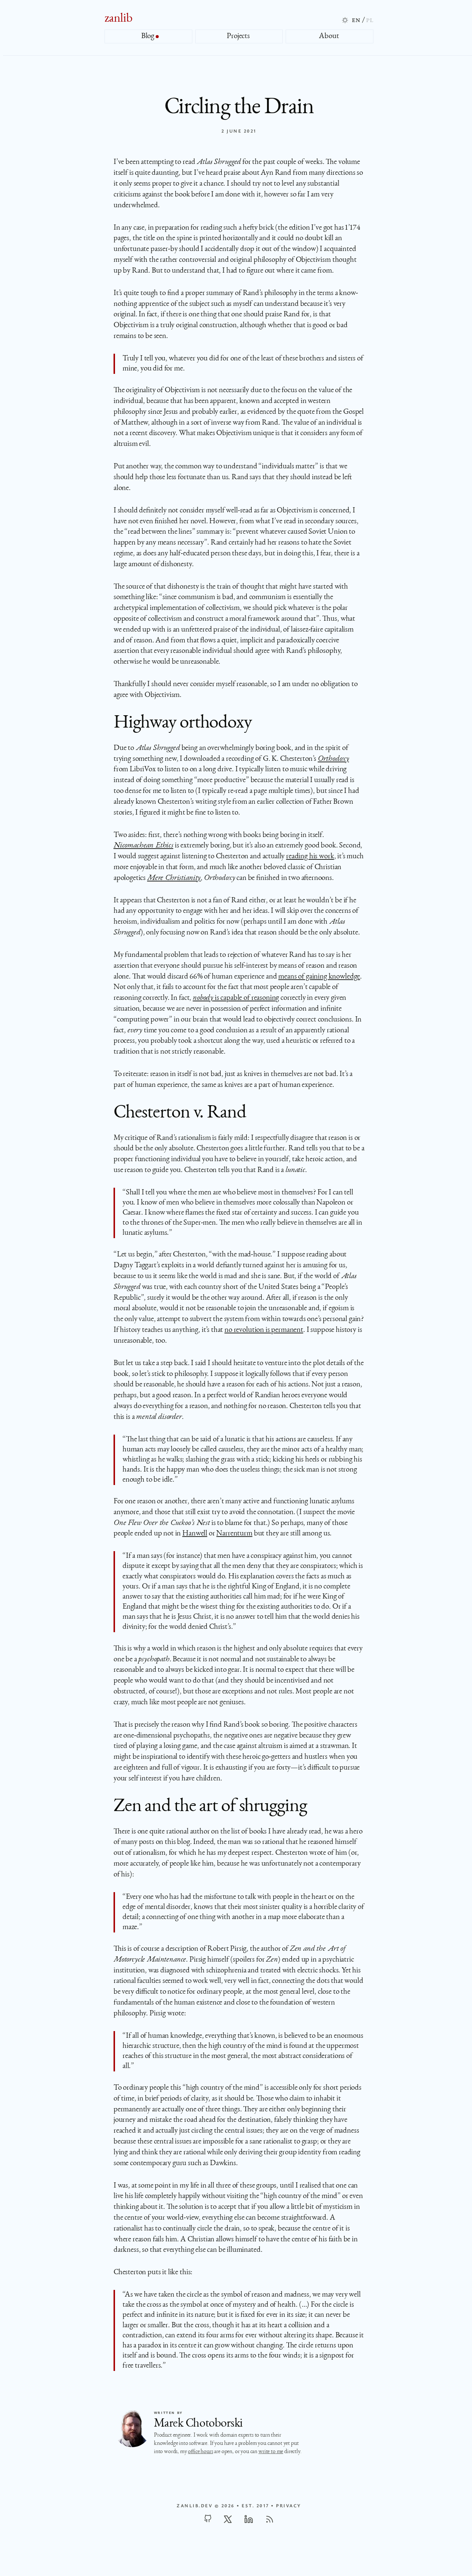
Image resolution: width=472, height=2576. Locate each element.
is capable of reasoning (236, 998)
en (356, 20)
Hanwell (195, 1534)
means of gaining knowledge (319, 977)
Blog (148, 36)
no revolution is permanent (264, 1330)
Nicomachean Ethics (143, 846)
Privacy (288, 2506)
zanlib (119, 19)
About (330, 36)
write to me (271, 2452)
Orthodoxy (333, 759)
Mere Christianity (174, 878)
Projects (239, 36)
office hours (200, 2452)
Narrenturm (234, 1534)
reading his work (310, 857)
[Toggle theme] (345, 20)
